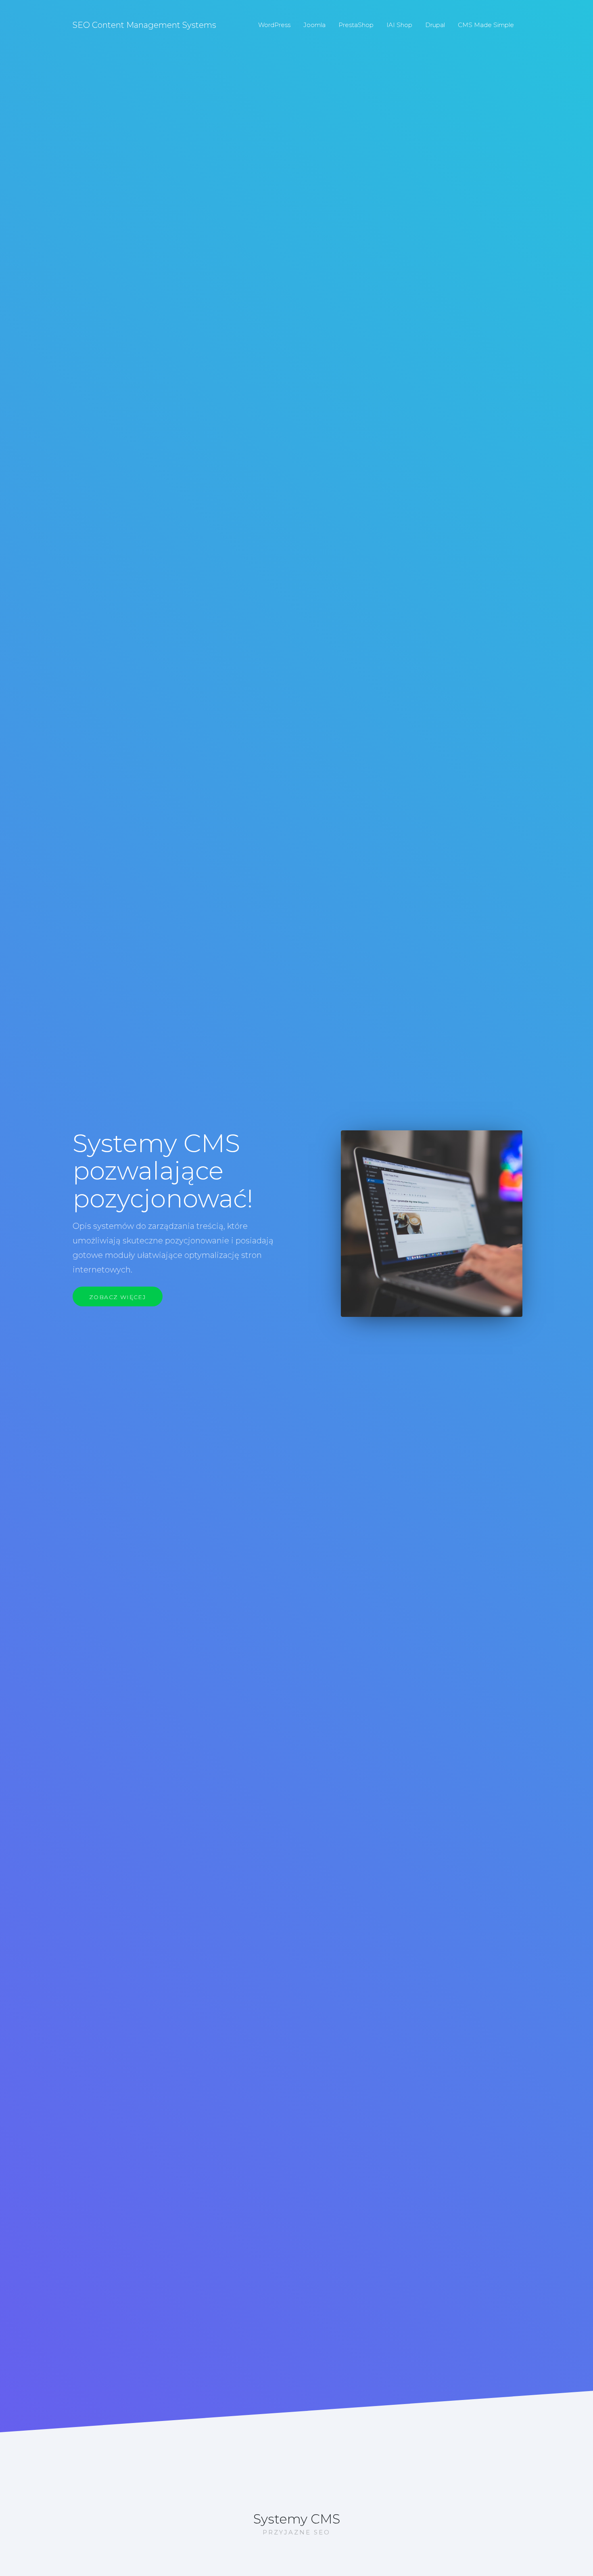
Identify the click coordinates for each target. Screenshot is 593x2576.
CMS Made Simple (486, 25)
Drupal (435, 25)
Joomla (314, 25)
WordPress (274, 25)
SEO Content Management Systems (144, 25)
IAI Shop (399, 25)
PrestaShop (356, 25)
